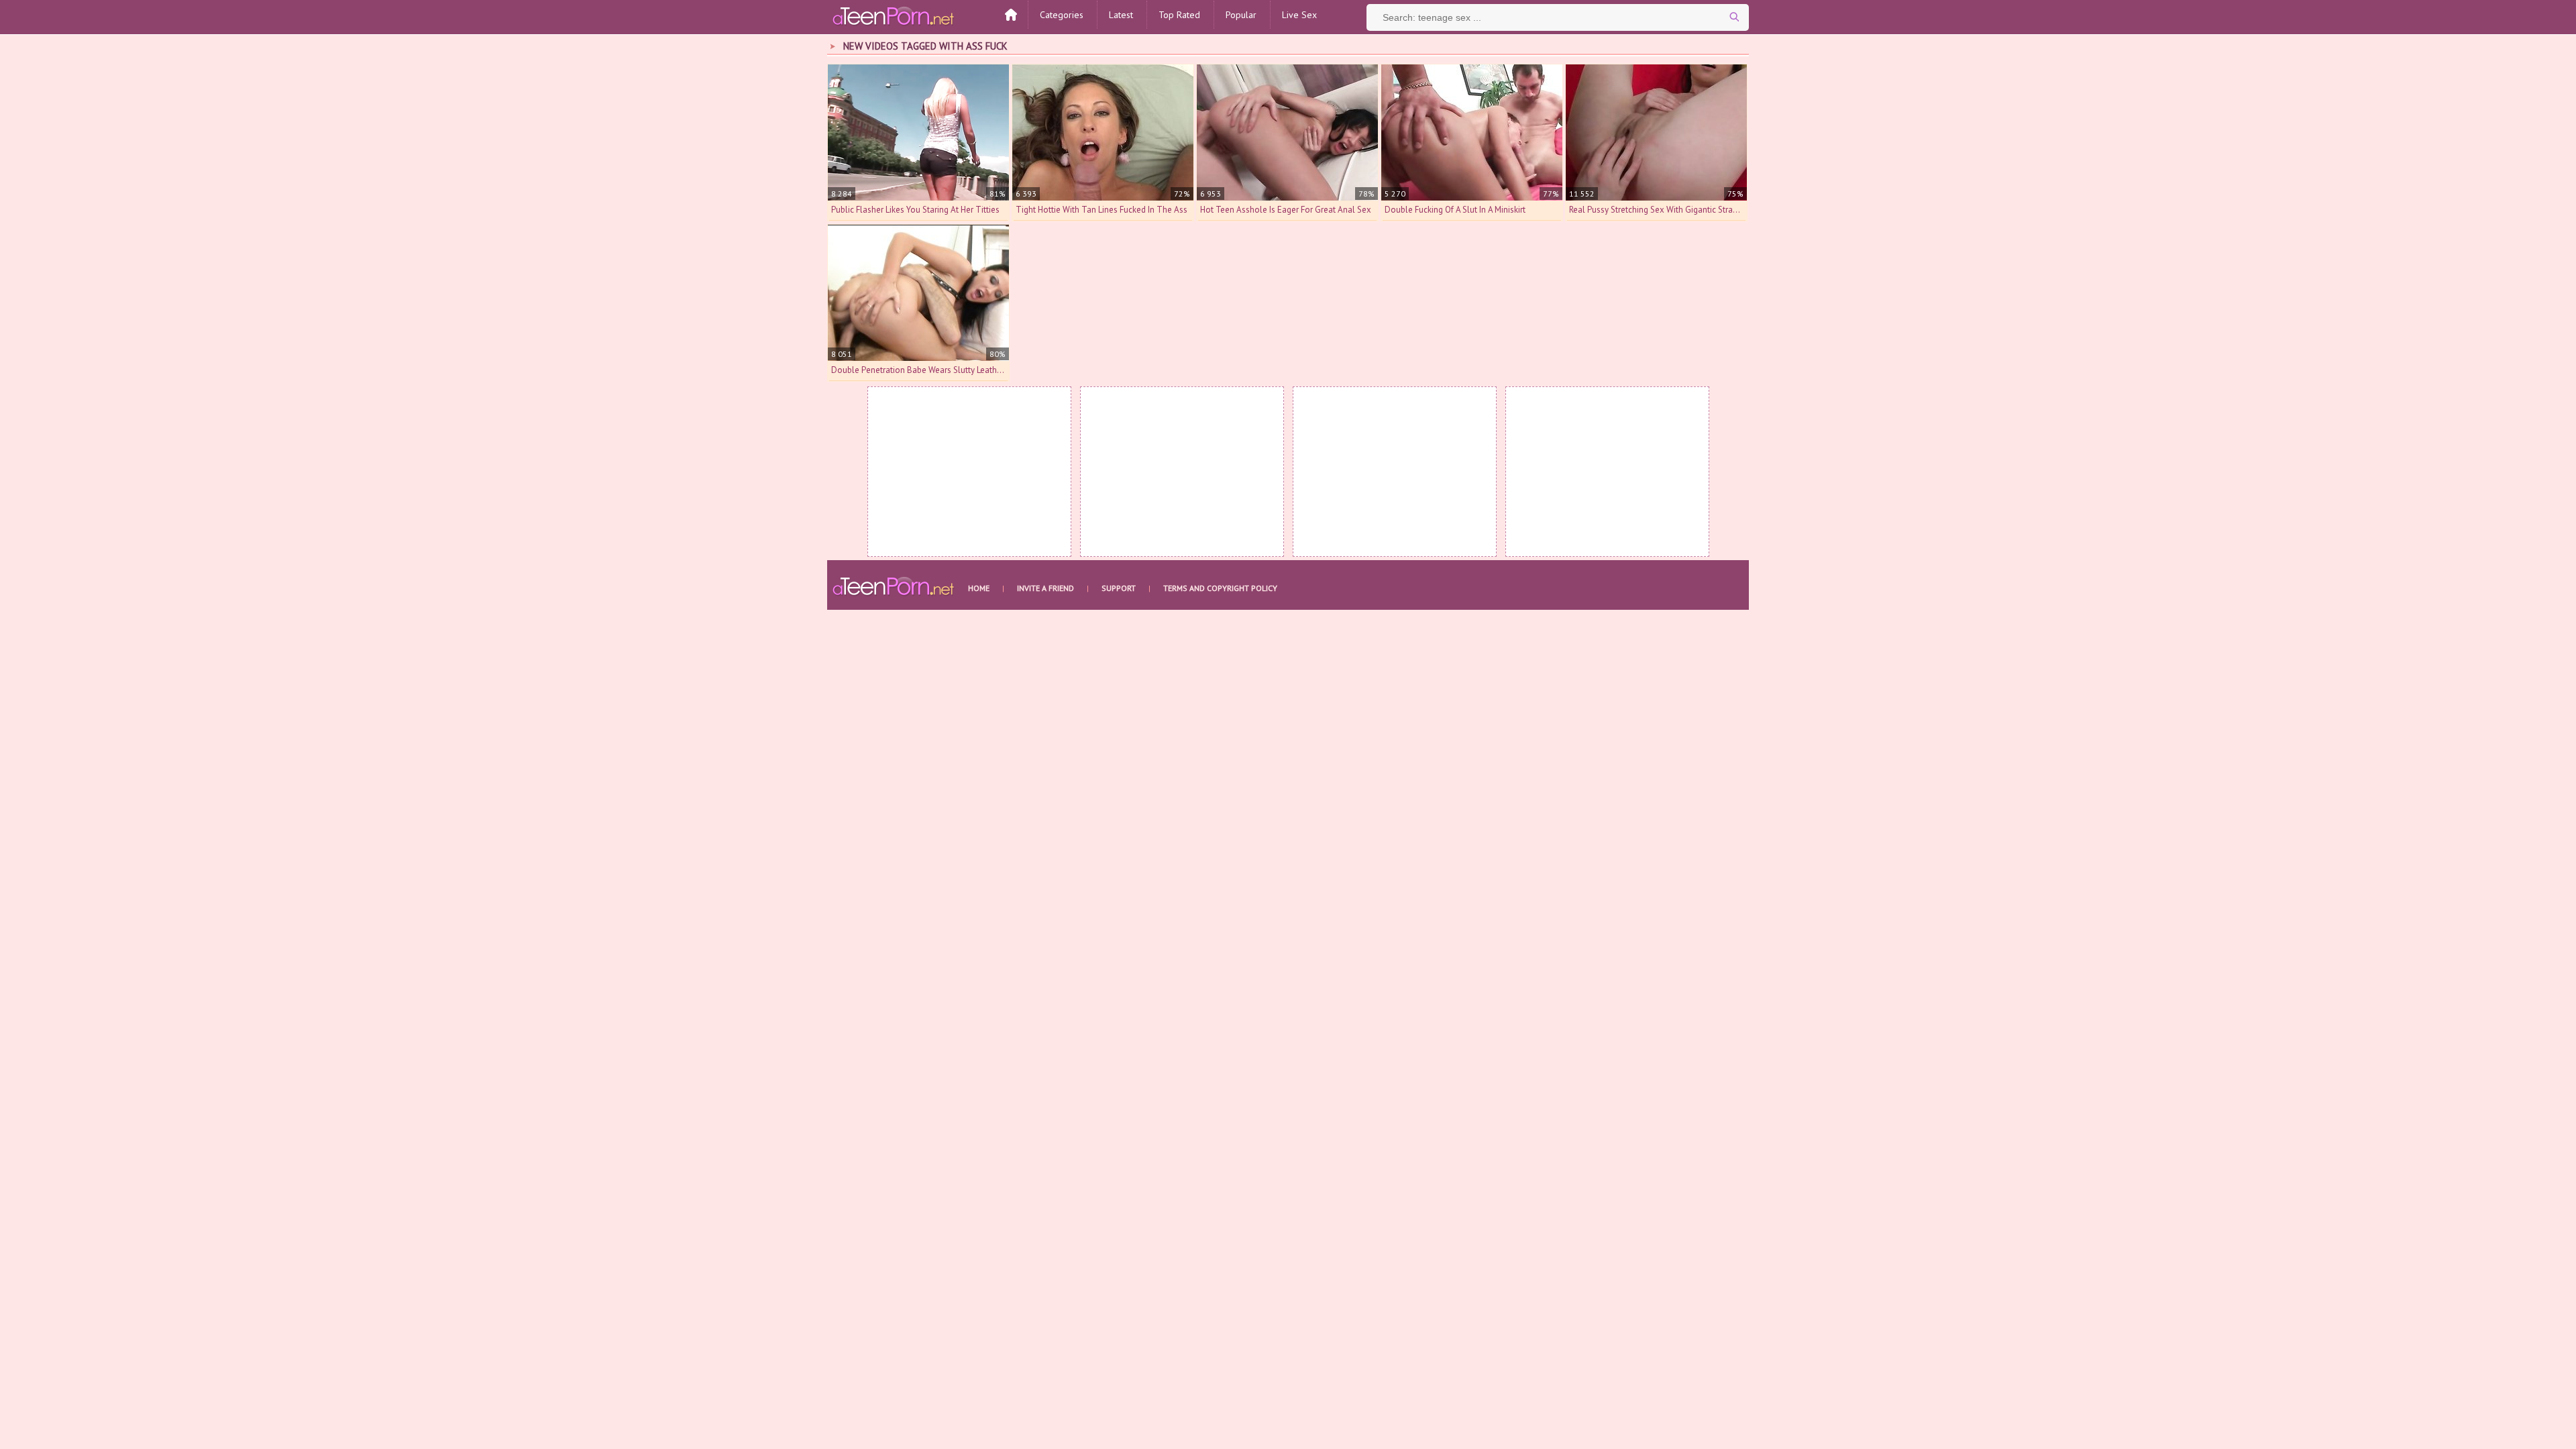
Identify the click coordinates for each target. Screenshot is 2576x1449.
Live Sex (1299, 15)
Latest (1121, 15)
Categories (1062, 15)
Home (979, 588)
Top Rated (1179, 15)
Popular (1241, 15)
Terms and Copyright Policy (1220, 588)
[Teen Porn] (894, 15)
